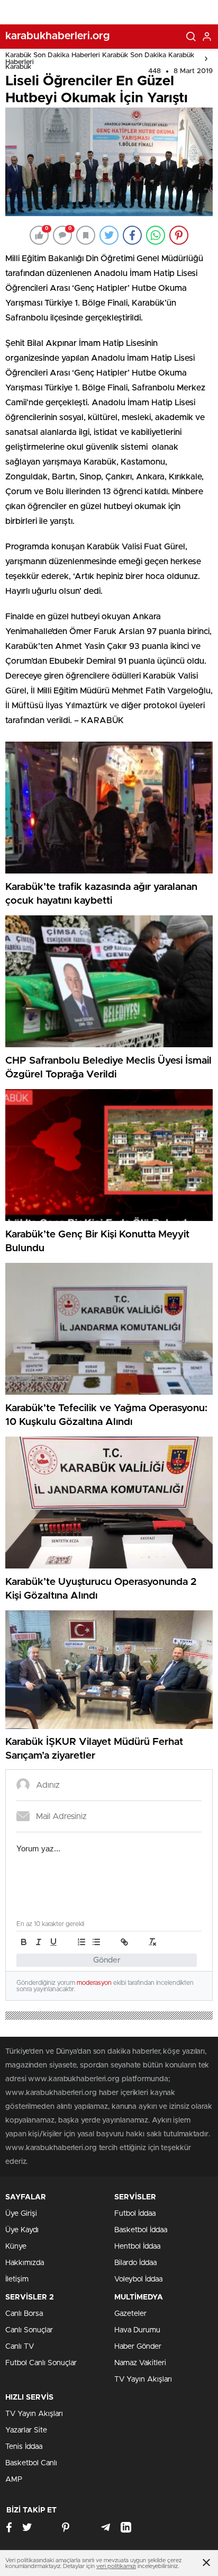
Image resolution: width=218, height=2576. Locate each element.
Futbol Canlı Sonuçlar (41, 2363)
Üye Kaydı (22, 2230)
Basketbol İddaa (141, 2230)
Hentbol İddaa (137, 2247)
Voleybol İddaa (138, 2279)
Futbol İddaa (135, 2214)
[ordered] (81, 1942)
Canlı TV (20, 2347)
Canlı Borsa (24, 2314)
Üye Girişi (21, 2214)
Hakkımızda (25, 2263)
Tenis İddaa (24, 2447)
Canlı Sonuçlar (29, 2330)
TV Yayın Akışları (143, 2379)
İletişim (17, 2279)
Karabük (18, 67)
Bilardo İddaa (135, 2263)
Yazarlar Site (26, 2430)
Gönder (107, 1960)
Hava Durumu (137, 2330)
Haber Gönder (138, 2347)
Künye (16, 2247)
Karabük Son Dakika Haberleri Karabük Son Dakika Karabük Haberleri (100, 59)
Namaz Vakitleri (140, 2363)
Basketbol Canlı (31, 2463)
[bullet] (96, 1942)
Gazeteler (130, 2314)
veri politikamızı (116, 2566)
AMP (14, 2480)
